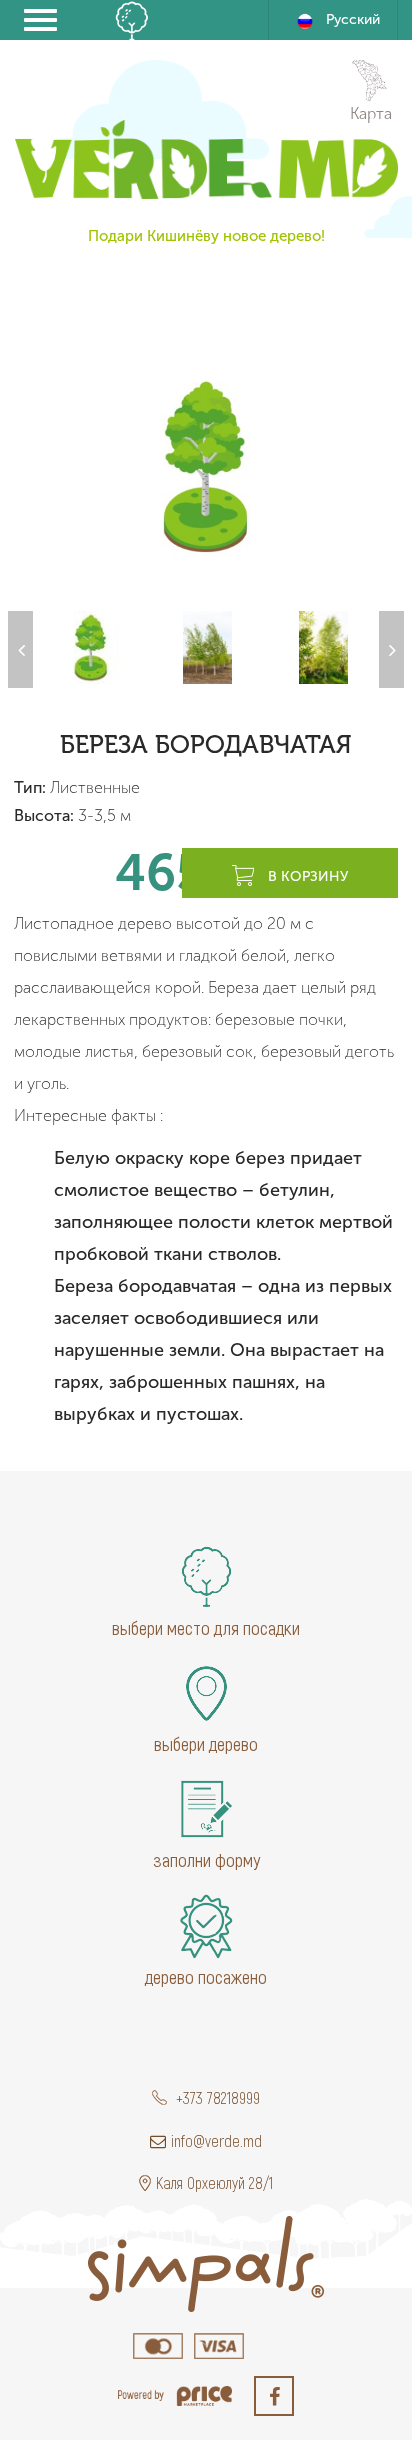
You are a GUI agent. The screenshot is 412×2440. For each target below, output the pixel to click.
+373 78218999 (216, 2097)
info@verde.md (216, 2140)
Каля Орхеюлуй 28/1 (214, 2182)
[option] (206, 466)
